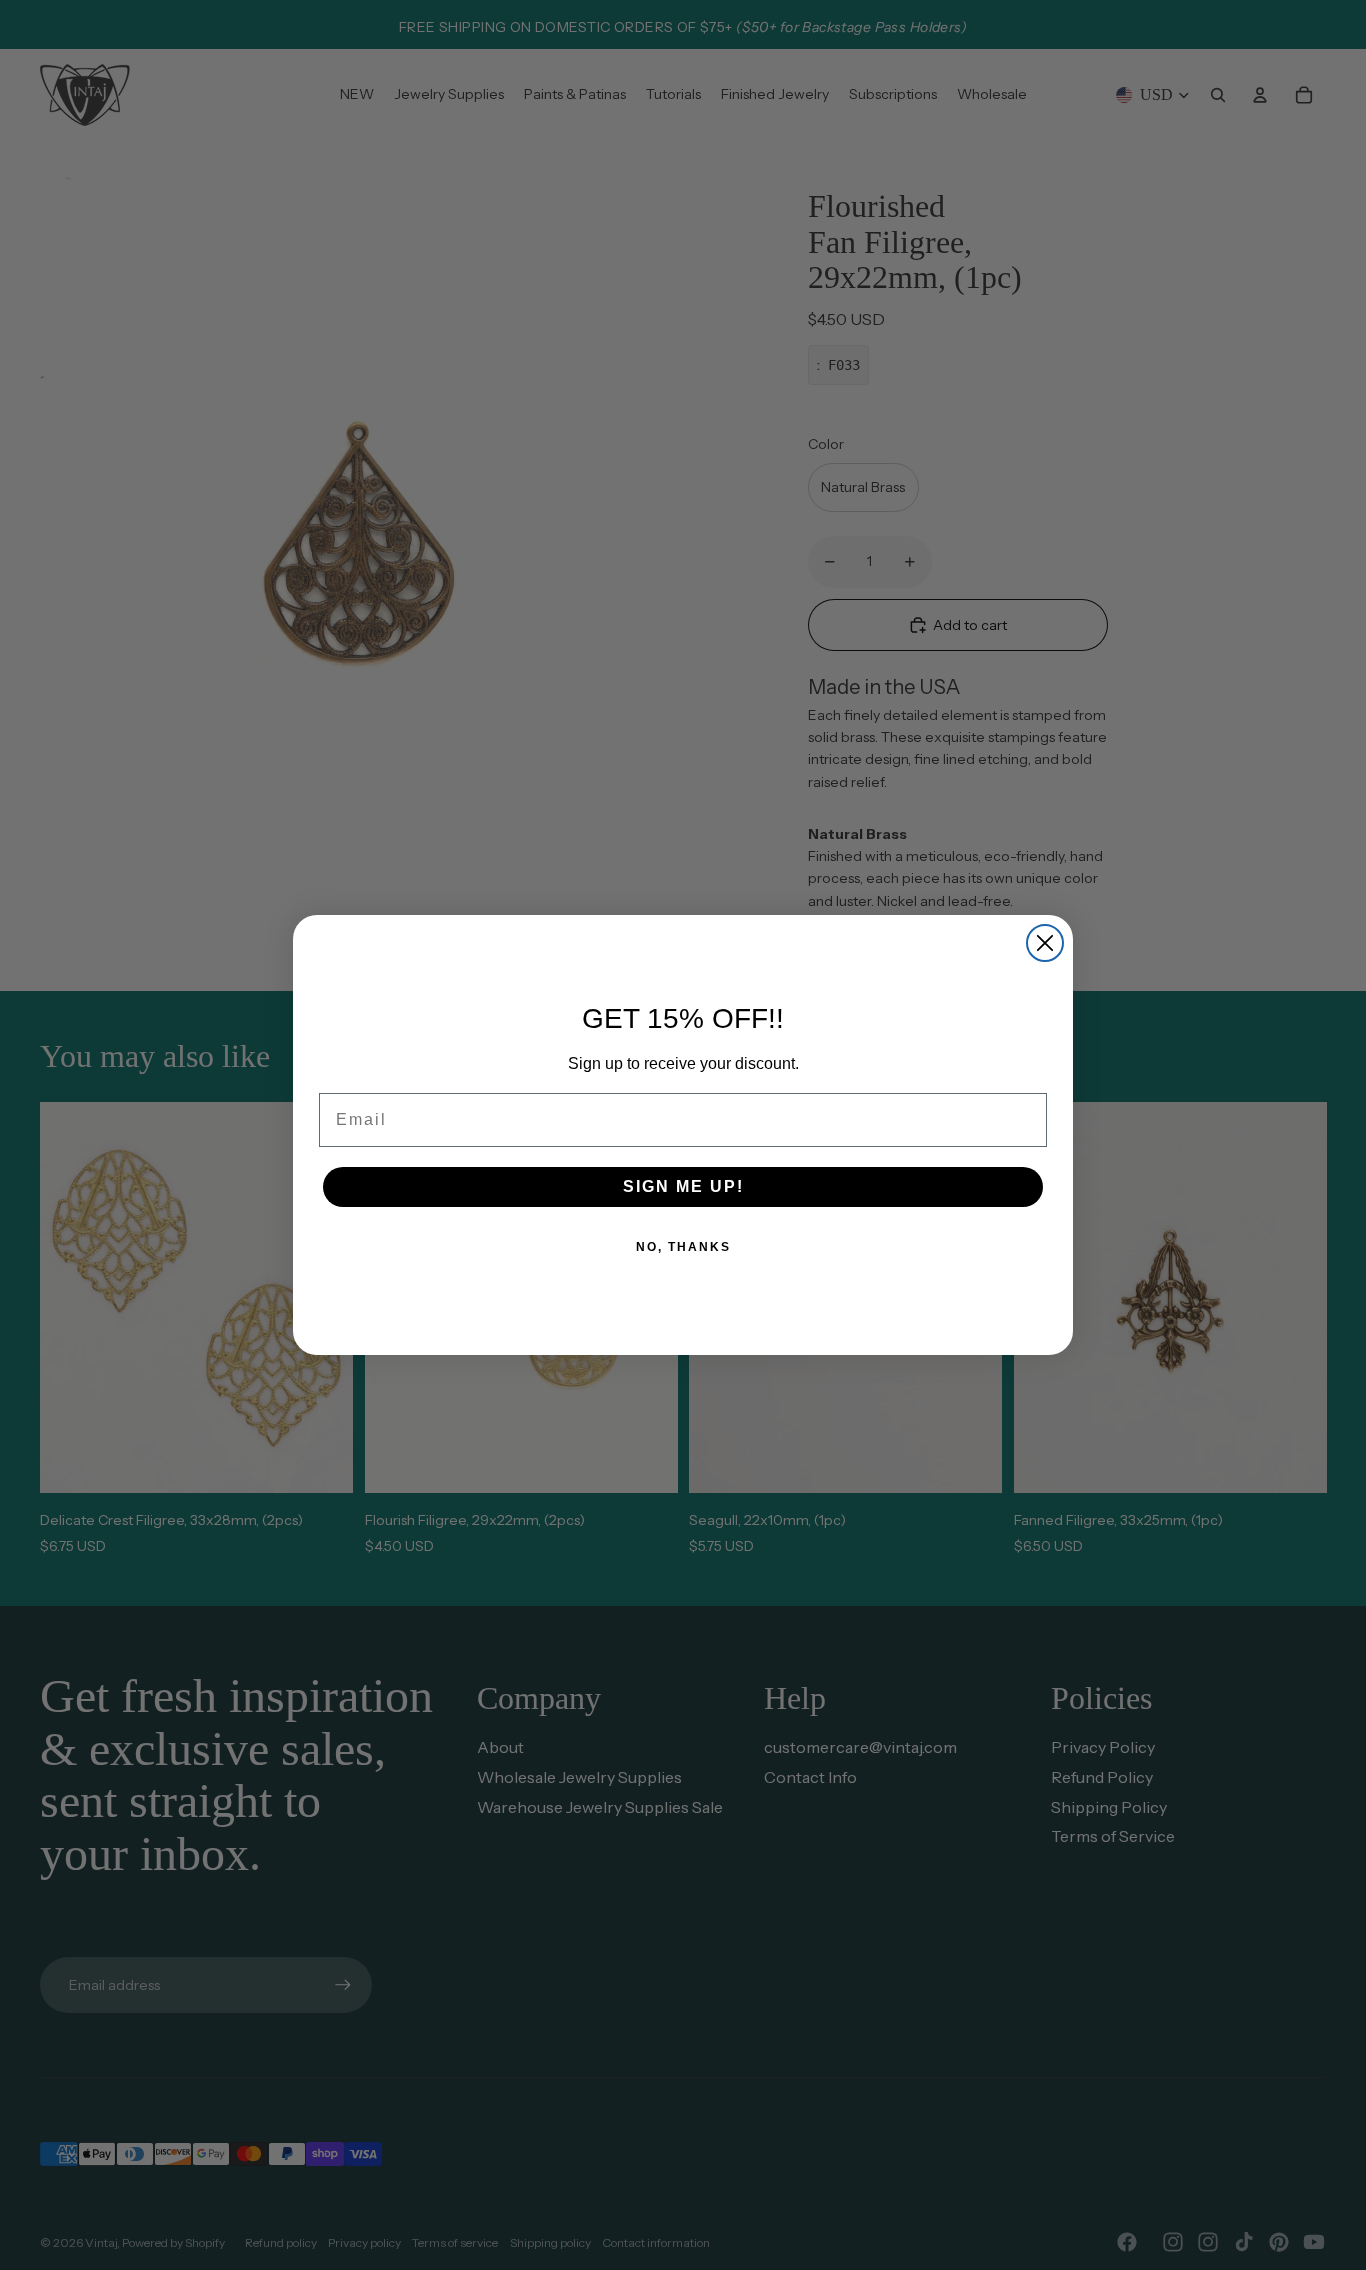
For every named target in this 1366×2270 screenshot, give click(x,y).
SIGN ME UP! (683, 1186)
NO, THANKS (683, 1247)
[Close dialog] (1045, 943)
